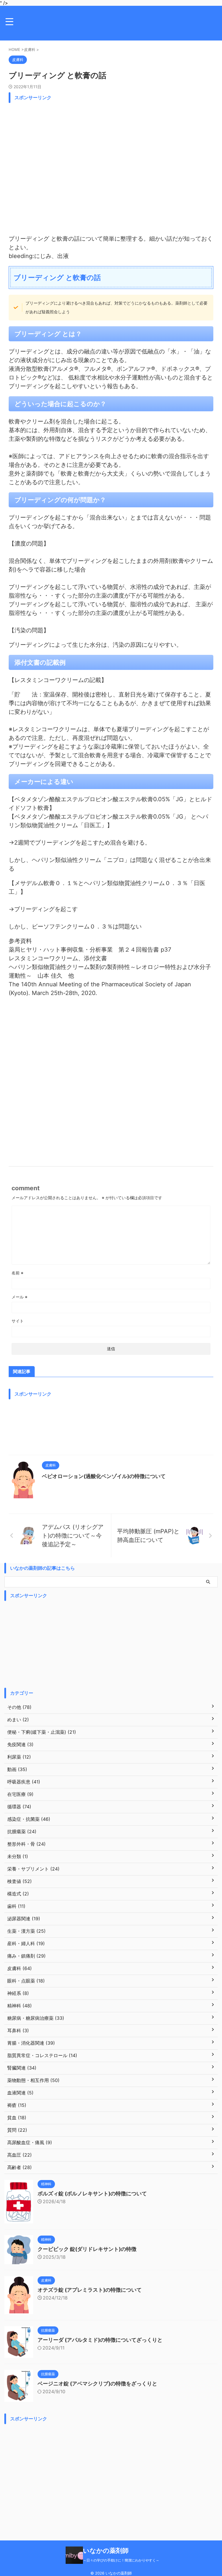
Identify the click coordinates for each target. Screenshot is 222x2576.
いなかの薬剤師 (106, 2551)
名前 (17, 1273)
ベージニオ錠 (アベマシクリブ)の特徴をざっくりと (97, 2384)
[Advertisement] (111, 167)
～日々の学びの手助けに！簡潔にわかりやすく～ (121, 2560)
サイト (18, 1321)
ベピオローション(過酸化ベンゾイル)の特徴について (104, 1476)
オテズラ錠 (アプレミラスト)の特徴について (90, 2290)
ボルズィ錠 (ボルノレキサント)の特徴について (92, 2193)
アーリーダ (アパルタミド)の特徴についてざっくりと (100, 2340)
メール (20, 1297)
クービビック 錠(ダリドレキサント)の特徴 (87, 2249)
